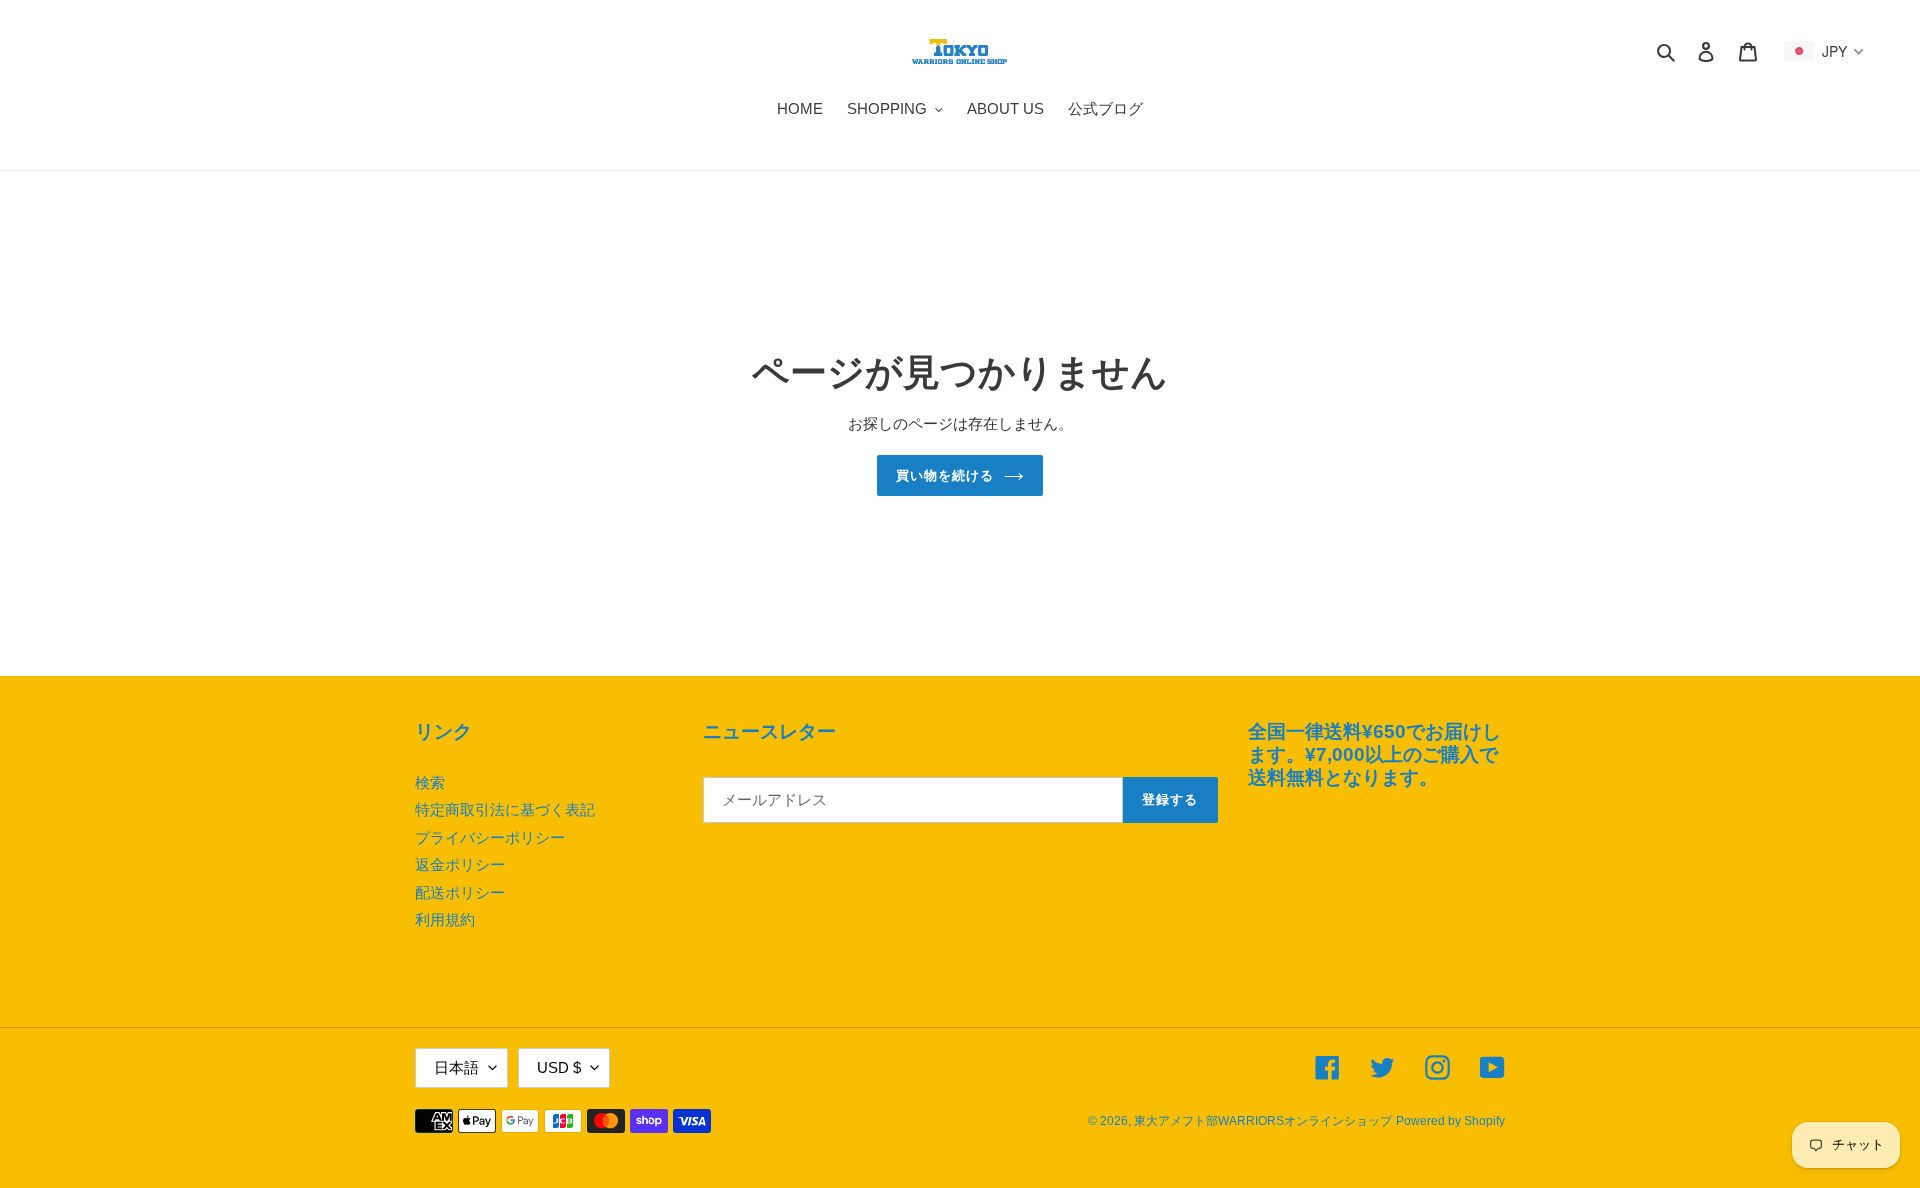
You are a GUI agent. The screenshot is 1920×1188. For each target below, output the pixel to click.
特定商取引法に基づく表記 (505, 809)
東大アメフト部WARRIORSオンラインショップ (1263, 1121)
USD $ (559, 1067)
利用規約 (445, 919)
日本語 (456, 1067)
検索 (430, 782)
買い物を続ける (945, 475)
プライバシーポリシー (490, 837)
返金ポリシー (460, 864)
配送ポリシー (460, 892)
